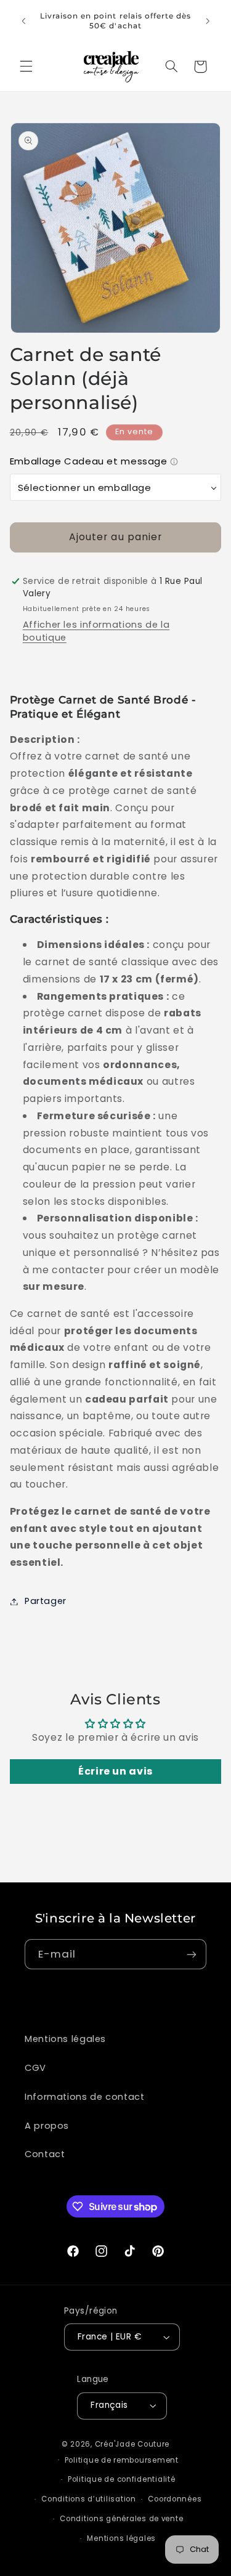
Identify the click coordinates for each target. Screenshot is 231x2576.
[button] (26, 67)
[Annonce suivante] (208, 21)
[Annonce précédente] (23, 21)
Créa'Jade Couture (132, 2444)
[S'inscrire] (192, 1954)
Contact (45, 2154)
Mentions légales (65, 2039)
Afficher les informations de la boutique (96, 631)
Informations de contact (85, 2097)
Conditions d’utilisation (89, 2499)
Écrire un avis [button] (115, 1771)
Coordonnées (175, 2499)
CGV (35, 2068)
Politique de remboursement (122, 2460)
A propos (47, 2126)
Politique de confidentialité (122, 2479)
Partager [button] (46, 1601)
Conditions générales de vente (121, 2519)
